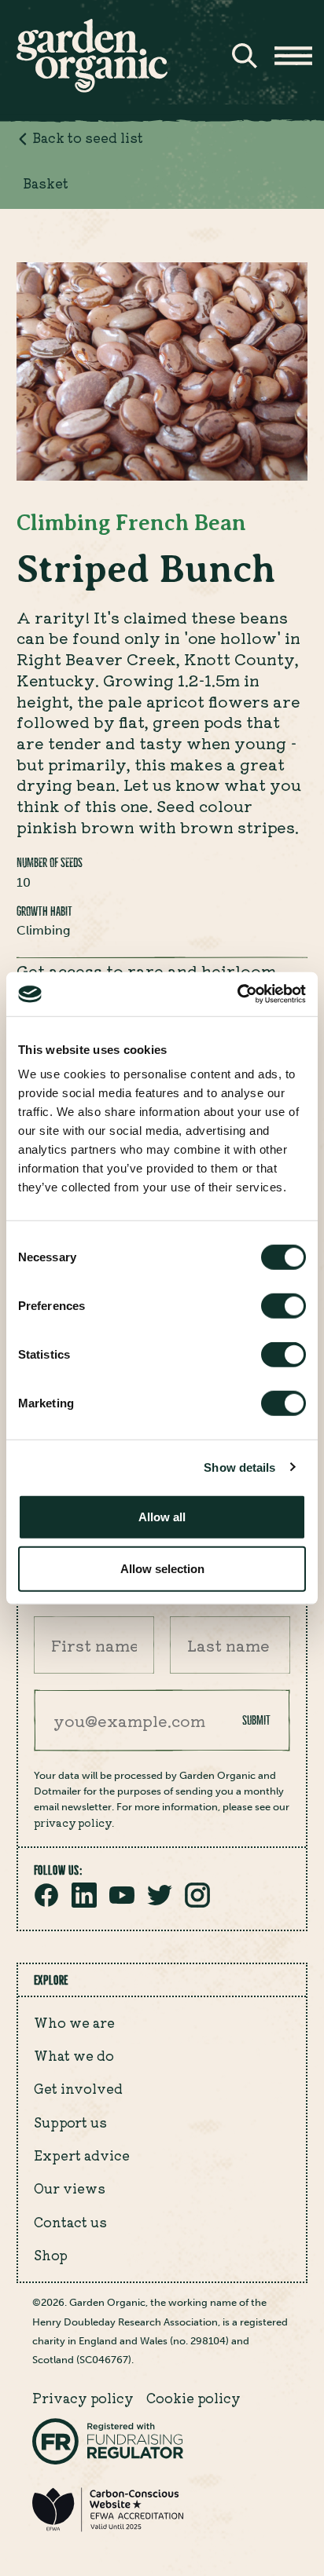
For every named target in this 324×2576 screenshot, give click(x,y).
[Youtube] (122, 1903)
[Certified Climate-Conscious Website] (108, 2528)
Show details (239, 1467)
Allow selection (162, 1568)
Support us (70, 2122)
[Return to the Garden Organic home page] (92, 88)
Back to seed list (88, 137)
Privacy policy (83, 2398)
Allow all (162, 1517)
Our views (70, 2188)
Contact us (70, 2222)
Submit (256, 1720)
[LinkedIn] (84, 1903)
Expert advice (82, 2155)
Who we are (74, 2022)
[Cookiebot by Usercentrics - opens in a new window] (237, 994)
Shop (51, 2255)
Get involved (78, 2088)
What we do (74, 2055)
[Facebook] (46, 1903)
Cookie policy (193, 2398)
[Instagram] (197, 1903)
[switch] (283, 1306)
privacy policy (73, 1822)
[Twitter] (160, 1903)
